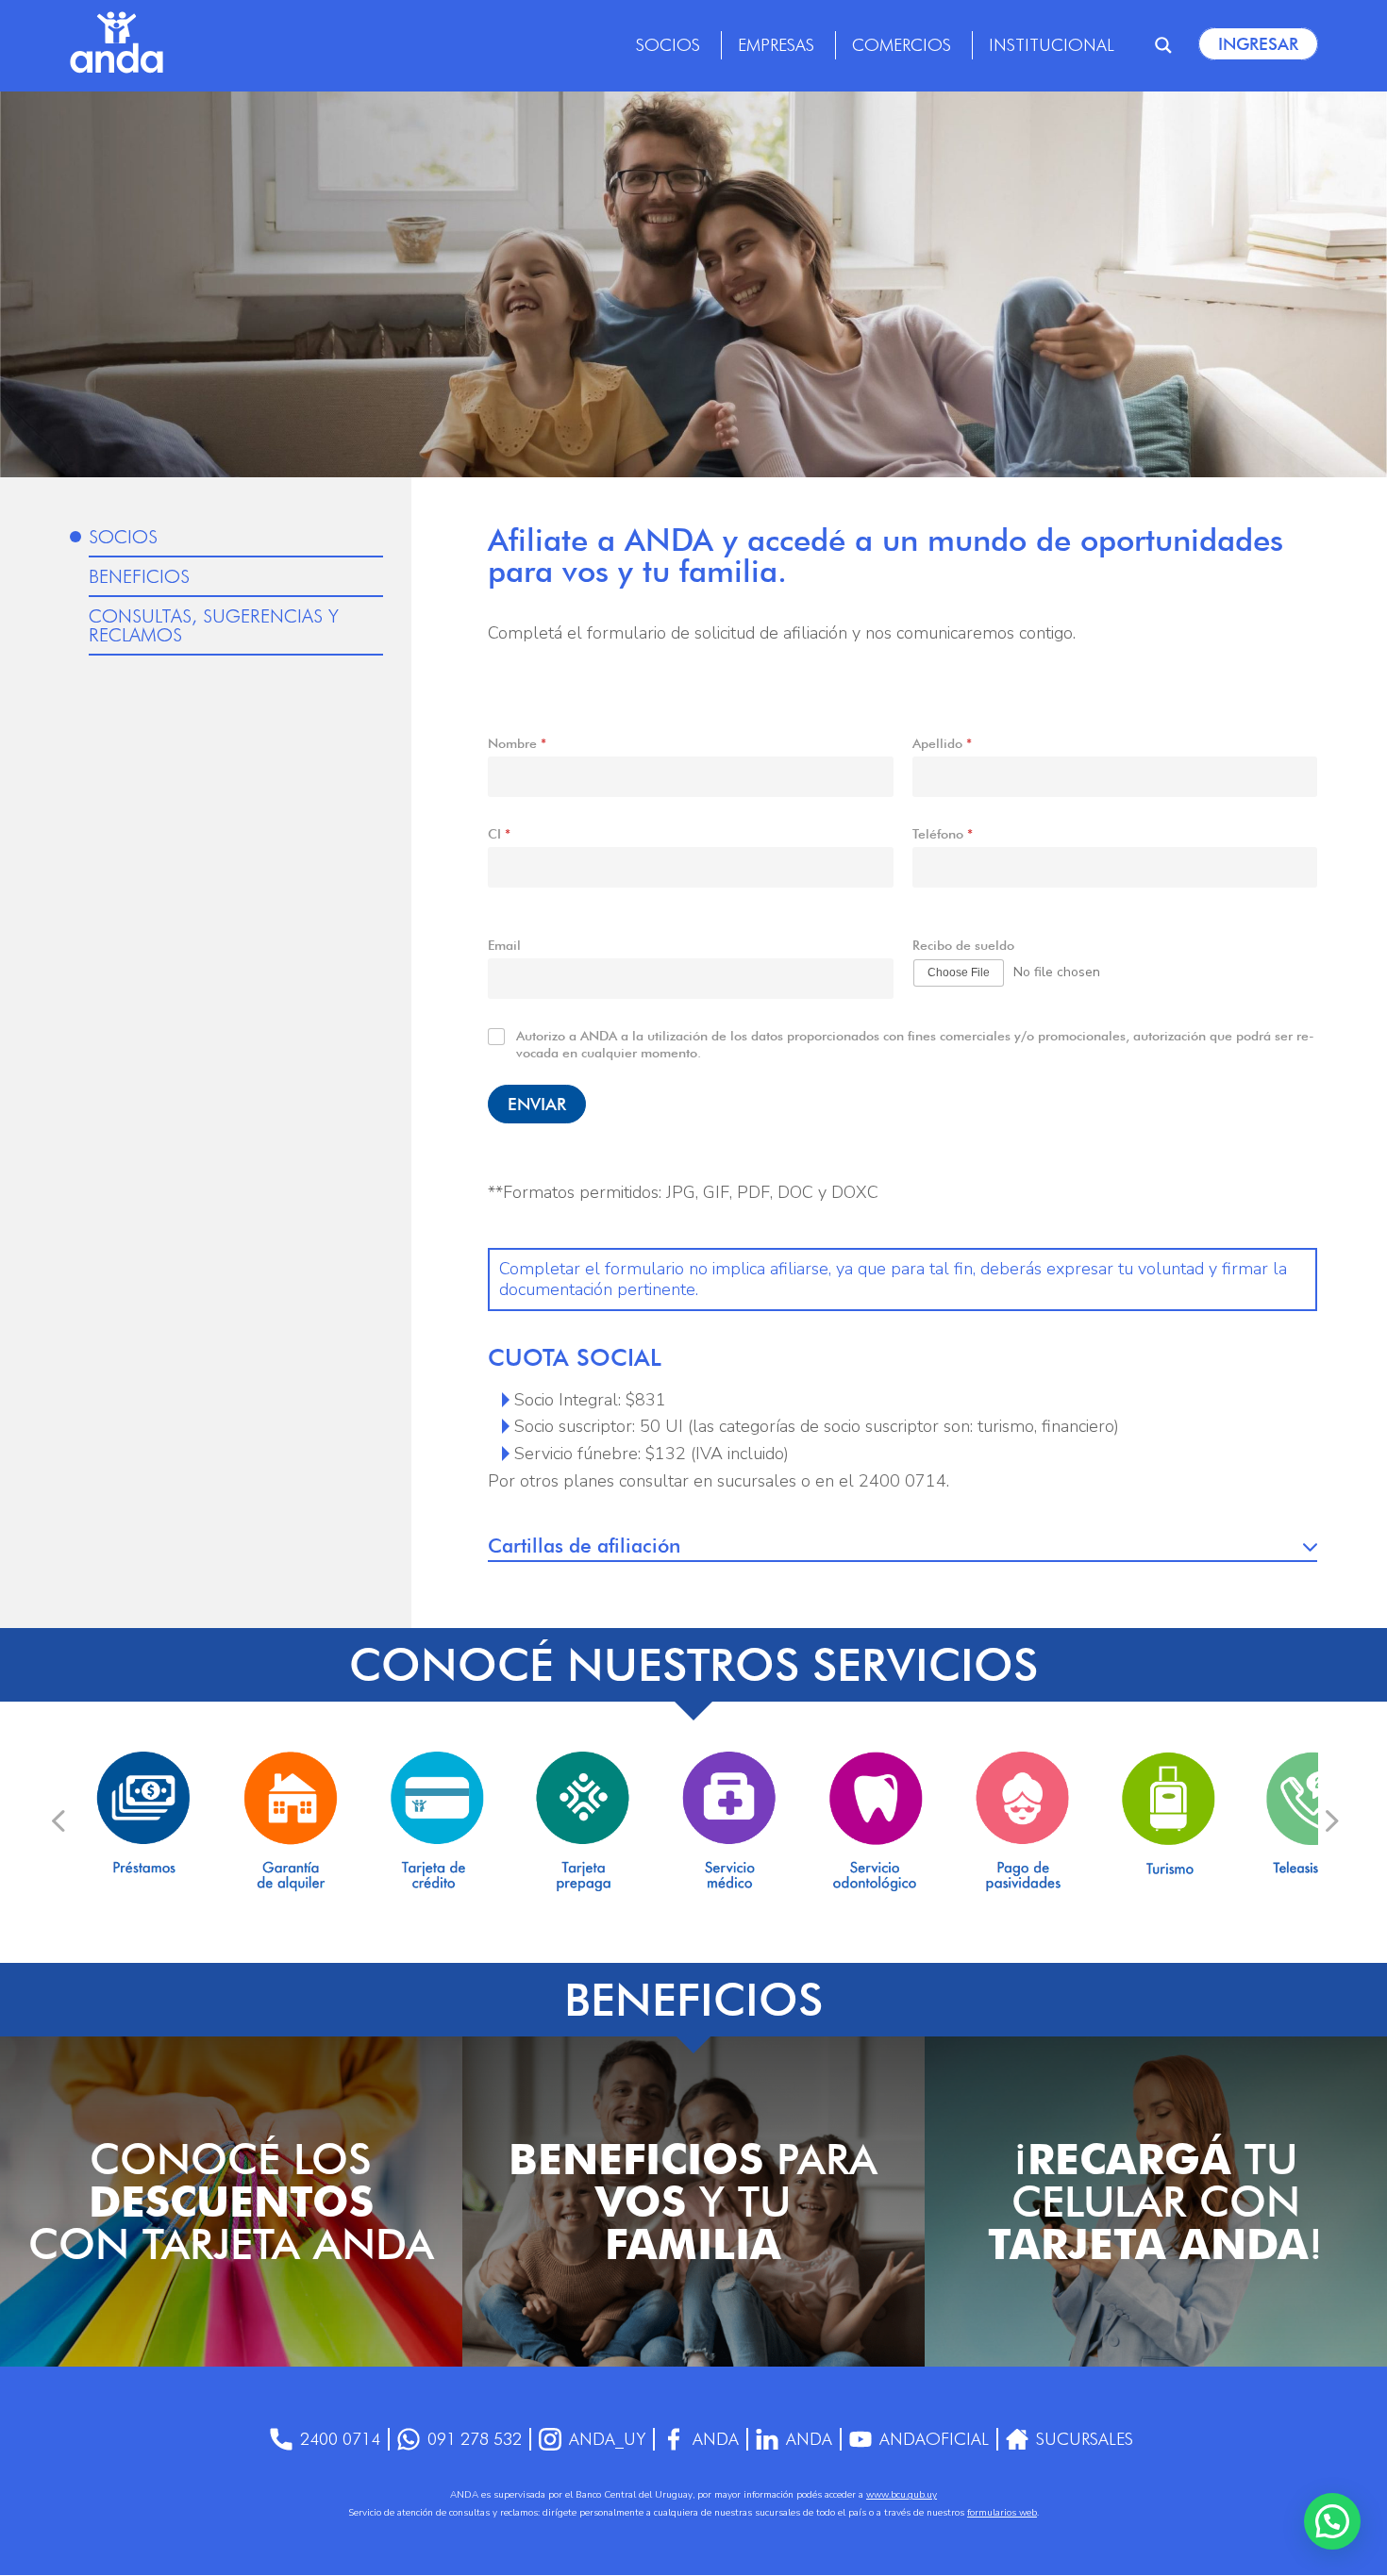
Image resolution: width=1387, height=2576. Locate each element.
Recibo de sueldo (963, 945)
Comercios (902, 45)
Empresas (776, 45)
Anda (716, 2439)
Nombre (517, 743)
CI (499, 834)
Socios (668, 45)
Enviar (537, 1104)
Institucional (1052, 45)
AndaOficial (934, 2439)
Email (504, 945)
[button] (1332, 2521)
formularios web (1002, 2513)
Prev (58, 1820)
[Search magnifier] (1163, 45)
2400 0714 (340, 2439)
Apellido (942, 743)
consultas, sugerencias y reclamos (214, 625)
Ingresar (1258, 44)
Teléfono (943, 834)
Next (1330, 1820)
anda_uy (607, 2439)
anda (809, 2439)
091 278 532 (475, 2439)
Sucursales (1085, 2439)
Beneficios (139, 576)
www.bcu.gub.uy (902, 2495)
